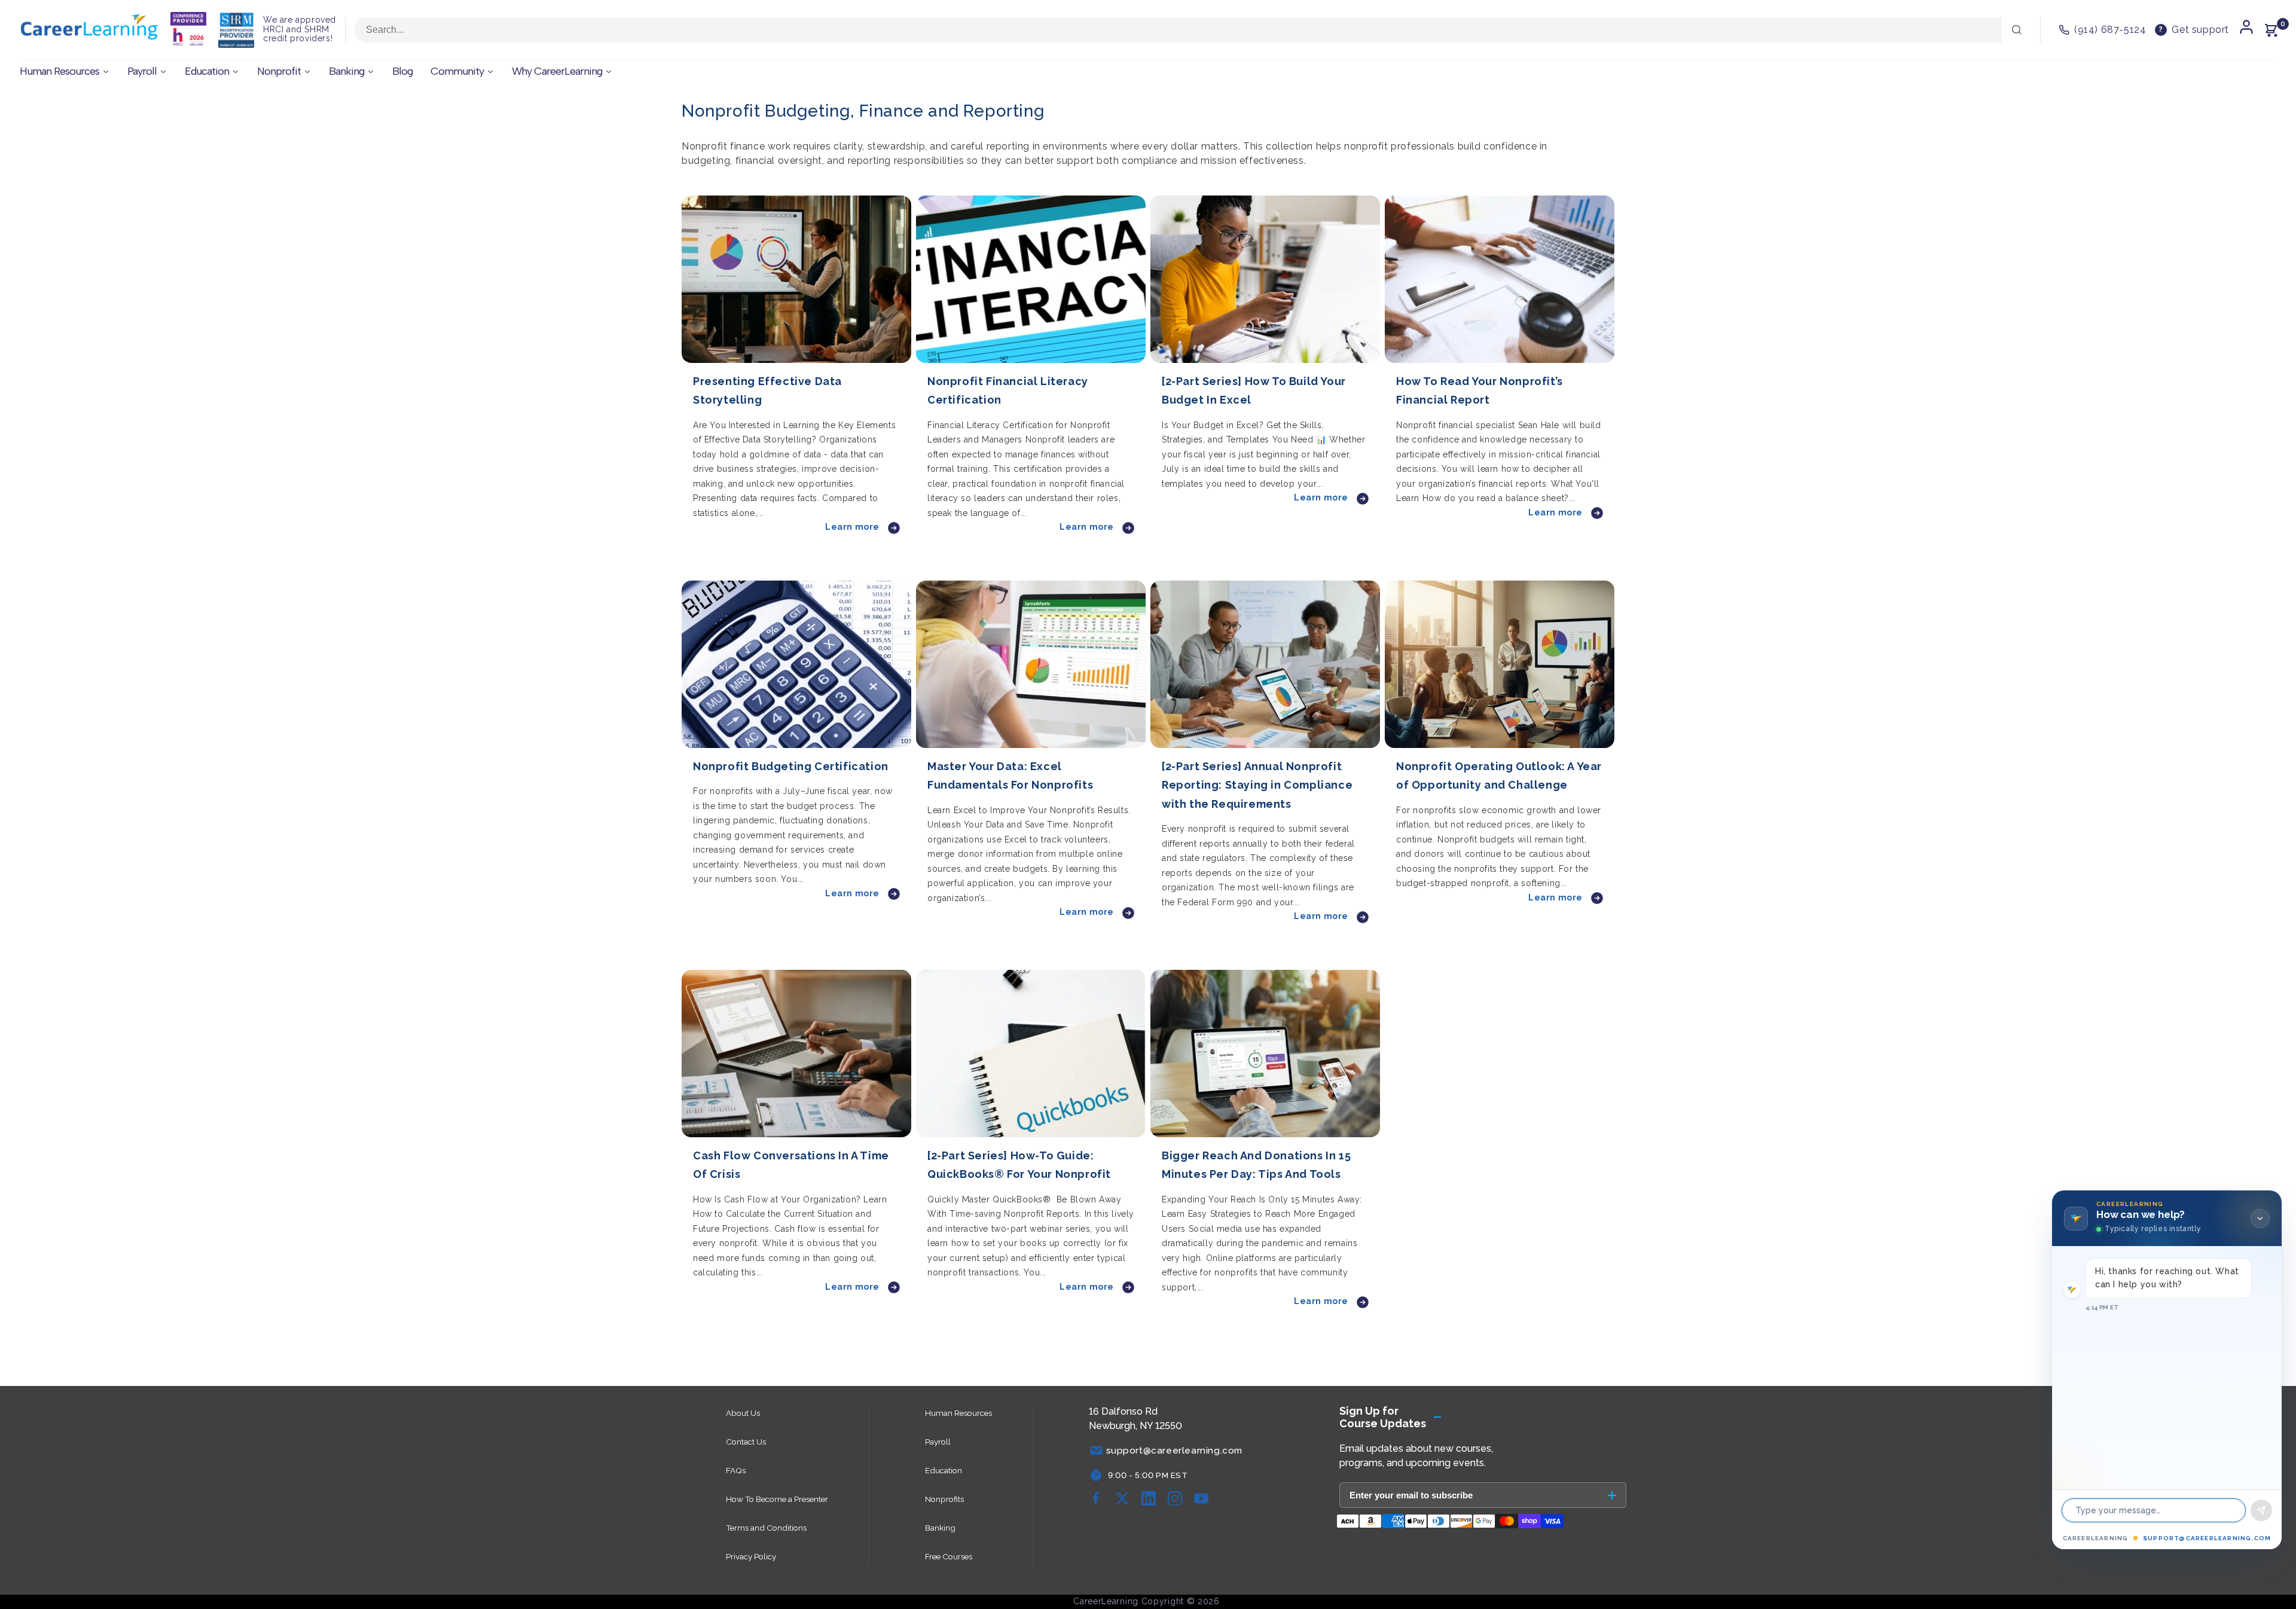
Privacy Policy (751, 1556)
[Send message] (2261, 1510)
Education (944, 1470)
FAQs (736, 1470)
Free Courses (949, 1556)
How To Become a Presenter (777, 1499)
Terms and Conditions (766, 1528)
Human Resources (958, 1413)
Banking (940, 1528)
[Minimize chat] (2260, 1219)
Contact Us (746, 1442)
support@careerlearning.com (2207, 1538)
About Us (743, 1413)
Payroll (938, 1442)
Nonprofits (944, 1499)
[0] (2271, 30)
